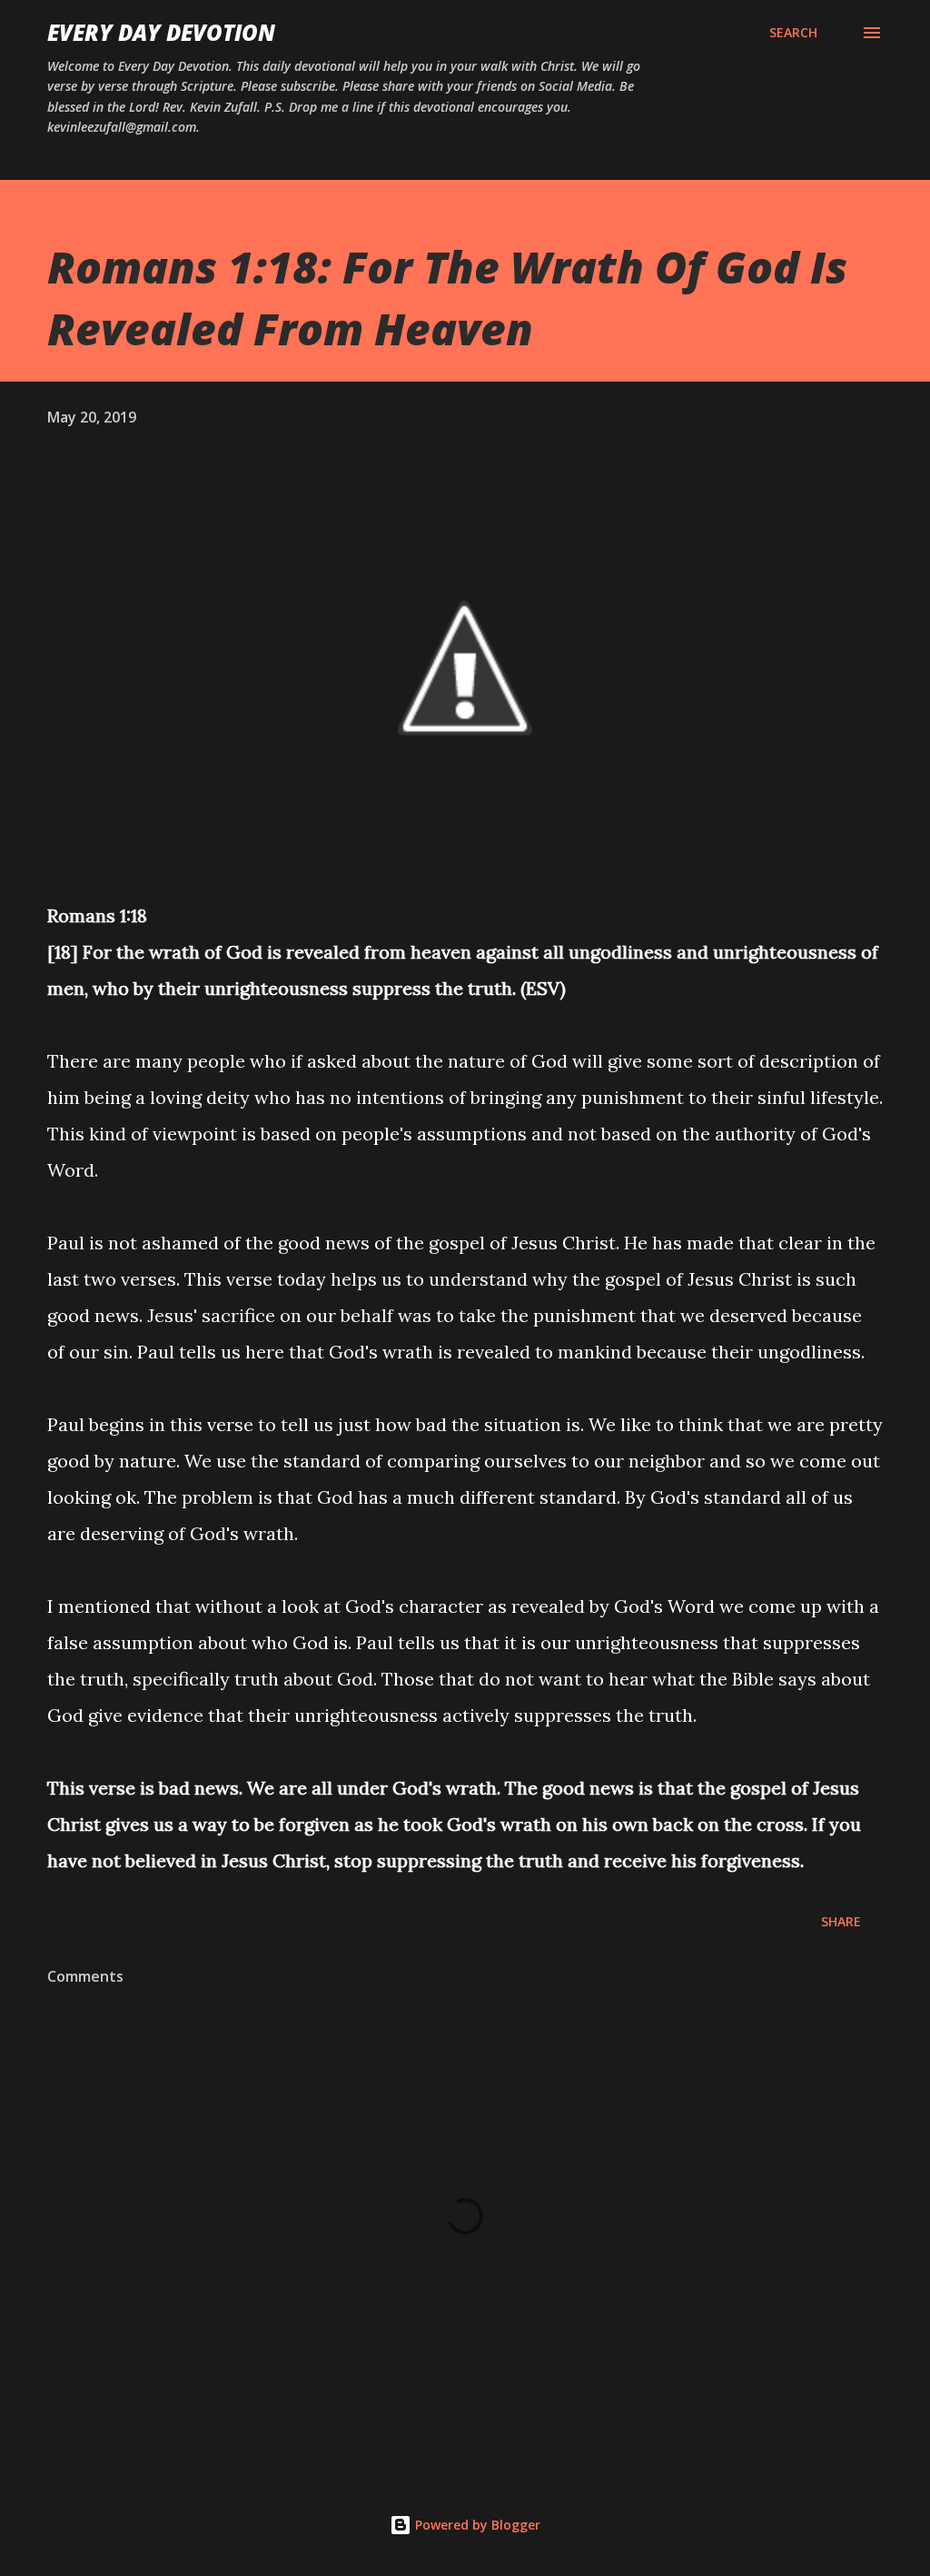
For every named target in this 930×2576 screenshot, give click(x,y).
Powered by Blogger (476, 2525)
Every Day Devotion (161, 32)
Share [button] (841, 1921)
